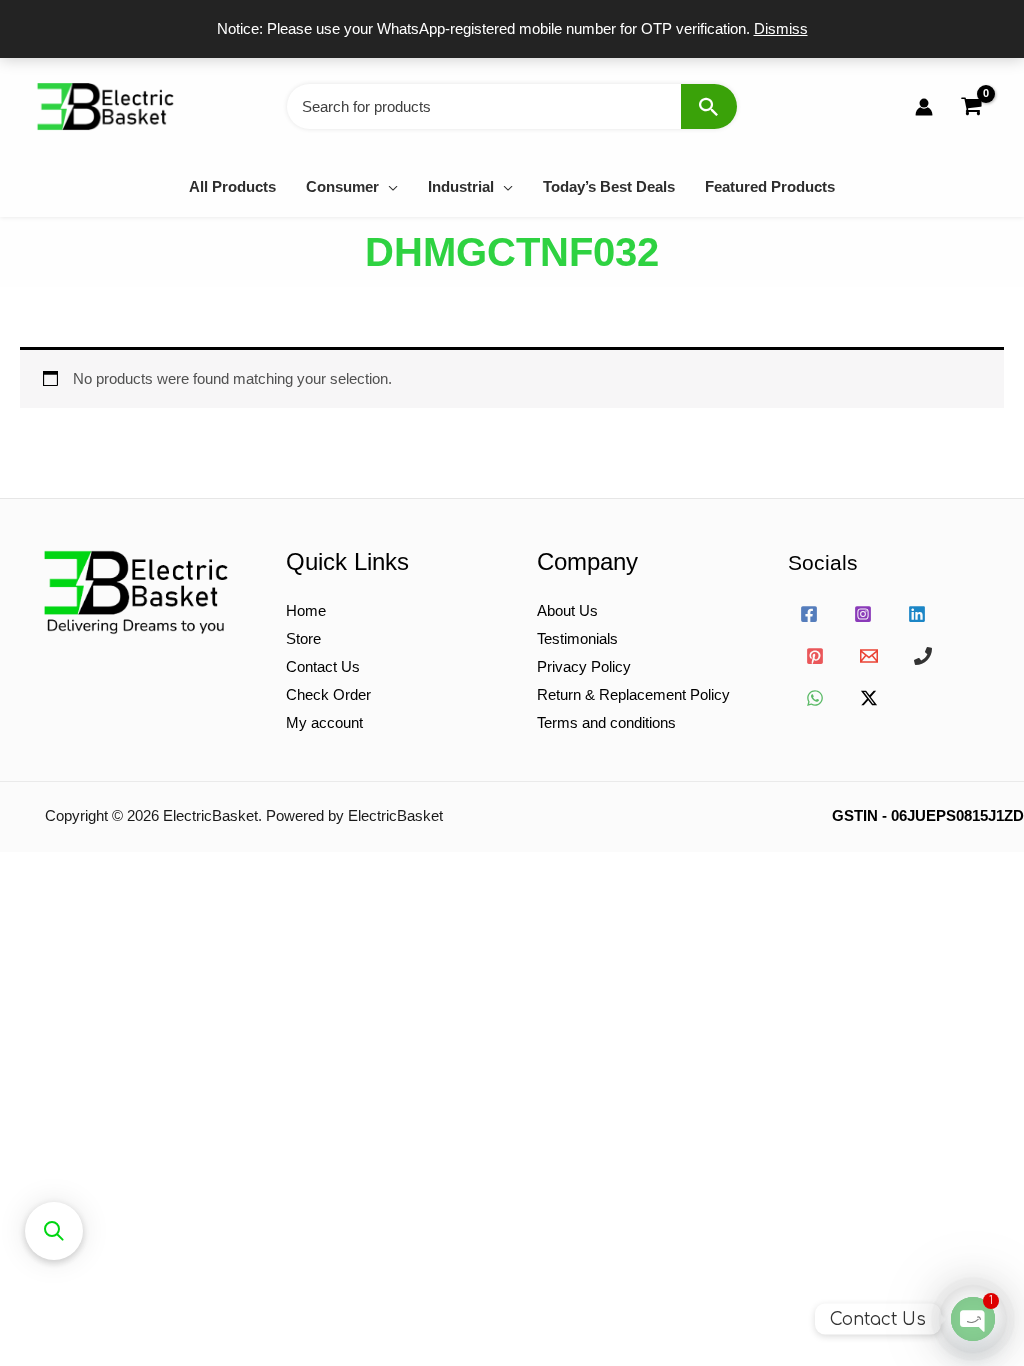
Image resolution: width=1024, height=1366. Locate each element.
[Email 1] (869, 656)
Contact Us (323, 666)
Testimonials (577, 638)
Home (306, 610)
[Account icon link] (924, 107)
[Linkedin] (917, 614)
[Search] (709, 106)
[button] (388, 186)
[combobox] (512, 106)
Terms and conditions (606, 722)
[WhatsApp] (815, 698)
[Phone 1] (923, 656)
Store (303, 638)
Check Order (328, 694)
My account (324, 722)
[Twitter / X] (869, 698)
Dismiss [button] (781, 28)
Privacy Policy (584, 666)
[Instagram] (863, 614)
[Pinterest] (815, 656)
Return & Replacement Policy (633, 694)
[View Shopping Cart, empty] (971, 106)
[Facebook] (809, 614)
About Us (567, 610)
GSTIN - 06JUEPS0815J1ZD (928, 815)
